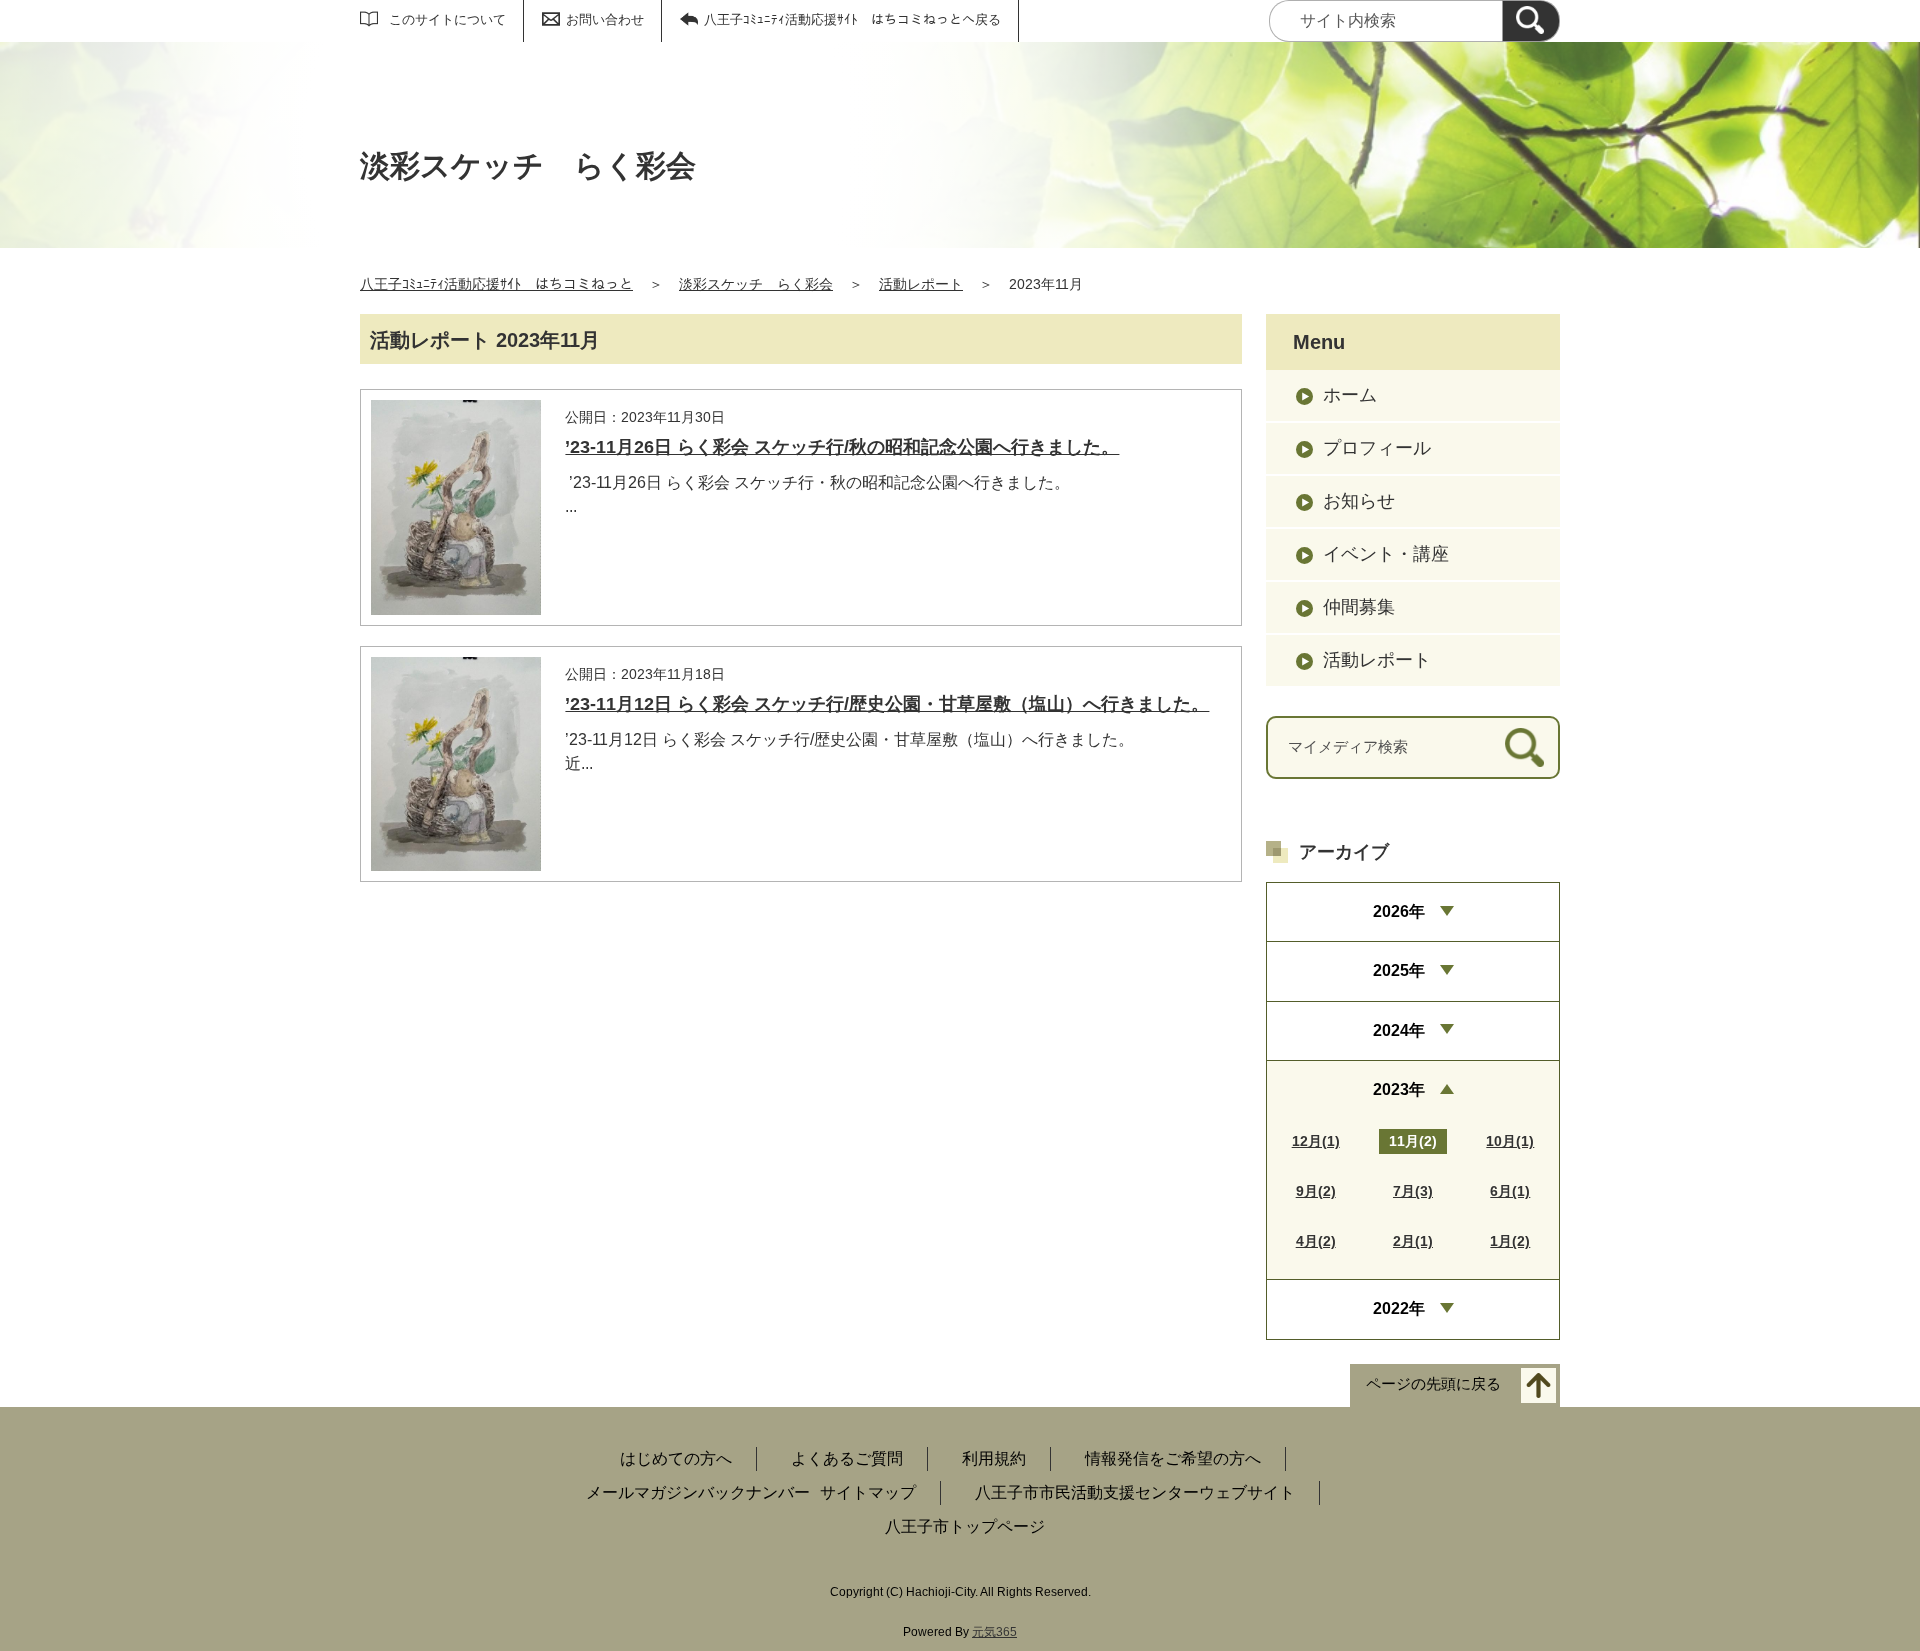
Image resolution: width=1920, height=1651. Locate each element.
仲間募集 (1359, 607)
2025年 (1399, 970)
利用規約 (994, 1458)
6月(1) (1510, 1191)
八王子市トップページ (965, 1526)
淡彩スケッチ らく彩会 (756, 284)
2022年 (1399, 1308)
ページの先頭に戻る (1433, 1383)
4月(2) (1316, 1241)
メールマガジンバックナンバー (698, 1492)
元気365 (994, 1632)
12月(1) (1316, 1141)
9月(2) (1316, 1191)
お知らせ (1359, 501)
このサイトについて (447, 19)
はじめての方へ (676, 1458)
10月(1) (1510, 1141)
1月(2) (1510, 1241)
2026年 (1399, 911)
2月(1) (1413, 1241)
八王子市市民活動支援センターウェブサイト (1135, 1492)
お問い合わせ (605, 19)
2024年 (1399, 1030)
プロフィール (1377, 448)
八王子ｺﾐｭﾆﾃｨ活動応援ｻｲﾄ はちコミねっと (496, 284)
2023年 (1399, 1089)
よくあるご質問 (847, 1458)
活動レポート (921, 284)
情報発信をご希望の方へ (1173, 1458)
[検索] (1531, 21)
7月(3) (1413, 1191)
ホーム (1350, 395)
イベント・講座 (1386, 554)
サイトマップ (868, 1492)
